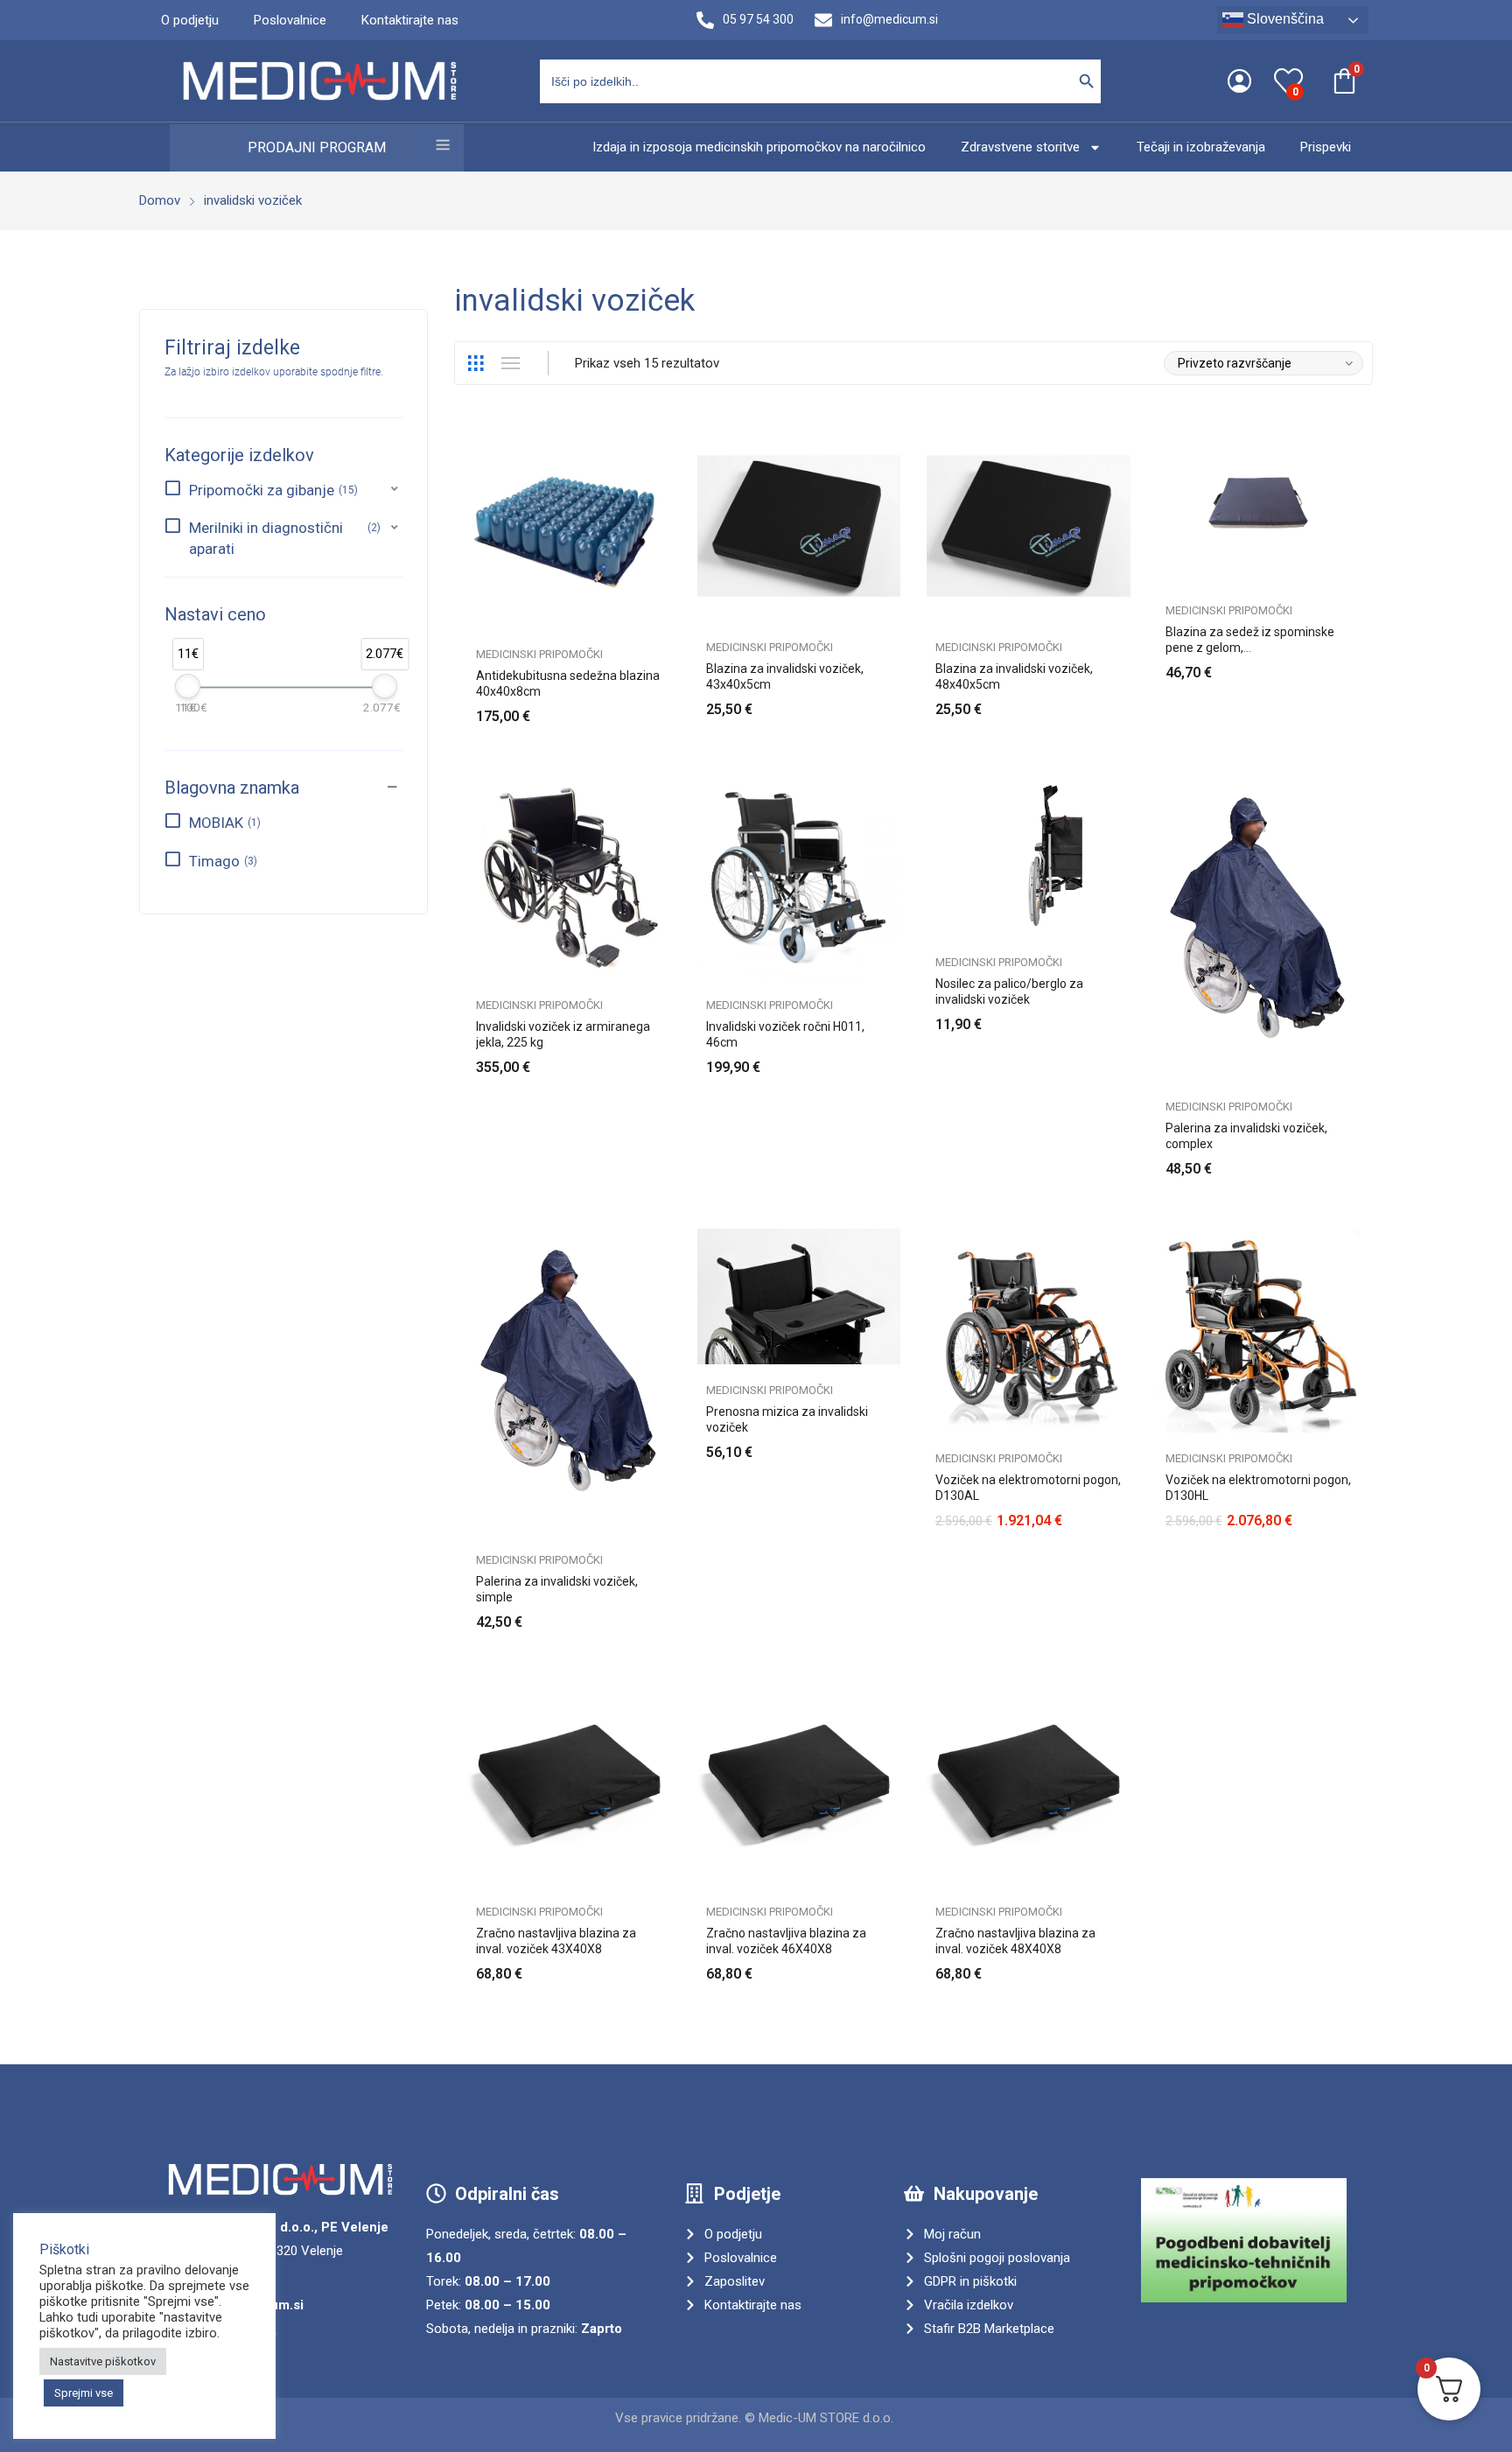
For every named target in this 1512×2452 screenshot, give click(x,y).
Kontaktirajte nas (410, 20)
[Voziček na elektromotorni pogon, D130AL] (1029, 1331)
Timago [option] (221, 861)
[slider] (188, 686)
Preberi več (892, 699)
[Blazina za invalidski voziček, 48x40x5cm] (1029, 523)
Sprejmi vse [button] (84, 2393)
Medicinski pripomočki (539, 654)
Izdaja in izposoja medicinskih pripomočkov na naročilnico (759, 147)
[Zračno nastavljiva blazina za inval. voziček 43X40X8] (569, 1784)
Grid (475, 363)
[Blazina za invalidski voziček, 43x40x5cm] (799, 523)
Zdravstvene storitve (1020, 147)
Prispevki (1326, 147)
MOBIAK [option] (223, 823)
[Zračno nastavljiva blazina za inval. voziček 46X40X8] (799, 1784)
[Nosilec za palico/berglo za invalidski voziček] (1029, 856)
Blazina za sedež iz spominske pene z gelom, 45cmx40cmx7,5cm (1250, 648)
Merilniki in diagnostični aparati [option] (283, 538)
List (510, 363)
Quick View (662, 442)
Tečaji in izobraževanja (1201, 147)
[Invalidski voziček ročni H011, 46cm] (799, 878)
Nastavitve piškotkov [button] (103, 2361)
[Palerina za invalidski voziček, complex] (1259, 929)
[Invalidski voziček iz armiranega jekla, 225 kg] (569, 878)
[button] (283, 490)
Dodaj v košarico (662, 706)
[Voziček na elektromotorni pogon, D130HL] (1259, 1331)
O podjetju (190, 20)
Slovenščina (1284, 19)
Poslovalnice (290, 20)
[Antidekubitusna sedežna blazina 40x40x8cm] (569, 526)
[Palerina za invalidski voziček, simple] (569, 1381)
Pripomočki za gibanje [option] (272, 490)
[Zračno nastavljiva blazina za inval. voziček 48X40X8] (1029, 1784)
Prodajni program (317, 147)
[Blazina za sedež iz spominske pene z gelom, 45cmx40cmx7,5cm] (1259, 504)
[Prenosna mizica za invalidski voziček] (799, 1296)
